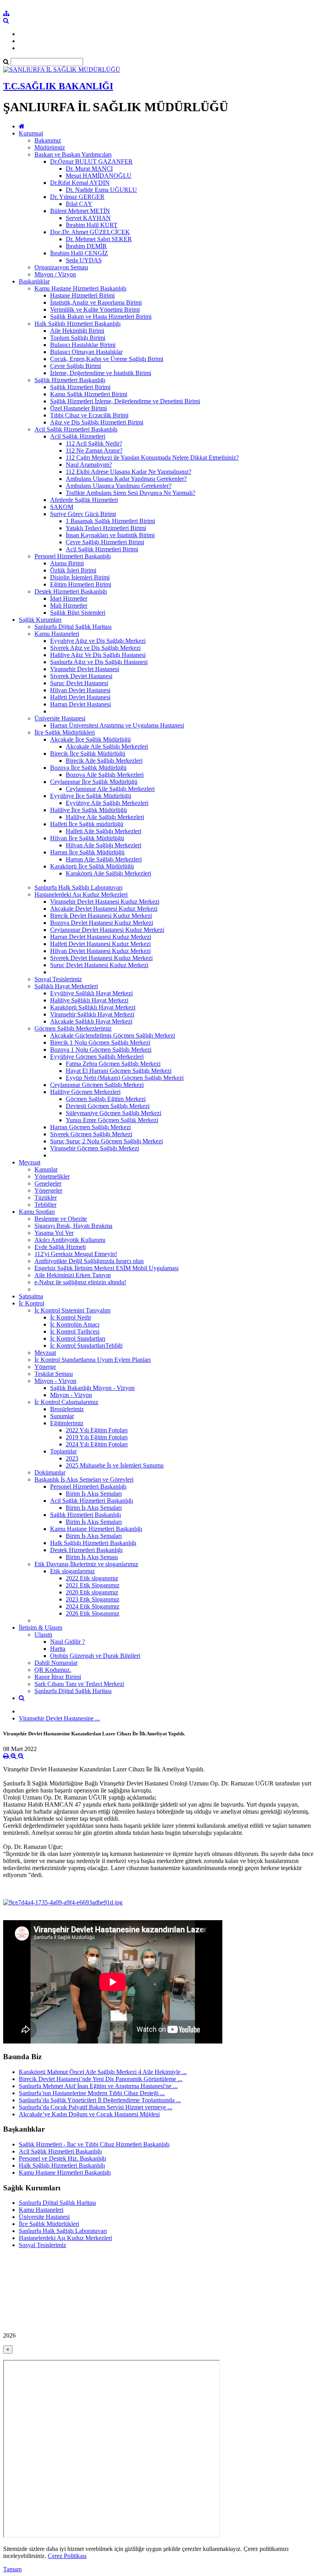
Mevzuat (30, 1162)
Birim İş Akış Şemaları (94, 1494)
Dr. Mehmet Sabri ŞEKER (99, 239)
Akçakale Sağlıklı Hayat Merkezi (91, 1021)
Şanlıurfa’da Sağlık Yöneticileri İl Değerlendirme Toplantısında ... (100, 2100)
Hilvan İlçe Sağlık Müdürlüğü (87, 838)
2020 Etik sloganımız (92, 1592)
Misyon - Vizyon (55, 1381)
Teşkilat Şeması (54, 1374)
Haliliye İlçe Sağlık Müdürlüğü (88, 810)
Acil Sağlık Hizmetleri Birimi (102, 549)
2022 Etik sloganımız (92, 1578)
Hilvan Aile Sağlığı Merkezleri (104, 845)
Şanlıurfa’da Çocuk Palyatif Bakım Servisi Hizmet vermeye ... (96, 2107)
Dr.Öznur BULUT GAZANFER (91, 162)
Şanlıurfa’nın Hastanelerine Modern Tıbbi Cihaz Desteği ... (92, 2093)
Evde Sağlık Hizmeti (60, 1247)
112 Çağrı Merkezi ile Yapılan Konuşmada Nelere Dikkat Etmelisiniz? (152, 458)
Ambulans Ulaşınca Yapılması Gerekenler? (119, 486)
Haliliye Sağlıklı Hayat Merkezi (89, 1000)
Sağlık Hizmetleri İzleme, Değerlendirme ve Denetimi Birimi (125, 401)
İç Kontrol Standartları (78, 1339)
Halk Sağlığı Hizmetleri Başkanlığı (78, 324)
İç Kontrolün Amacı (75, 1324)
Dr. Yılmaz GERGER (77, 197)
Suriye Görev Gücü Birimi (83, 514)
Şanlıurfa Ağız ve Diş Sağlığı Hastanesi (99, 662)
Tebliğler (45, 1205)
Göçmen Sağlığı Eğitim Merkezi (106, 1099)
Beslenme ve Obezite (61, 1219)
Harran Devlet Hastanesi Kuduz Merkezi (101, 937)
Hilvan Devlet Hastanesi (80, 690)
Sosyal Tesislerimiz (58, 979)
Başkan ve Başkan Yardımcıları (73, 154)
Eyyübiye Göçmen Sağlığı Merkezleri (97, 1057)
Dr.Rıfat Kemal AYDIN (80, 183)
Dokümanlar (50, 1472)
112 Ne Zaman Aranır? (94, 450)
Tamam (12, 2569)
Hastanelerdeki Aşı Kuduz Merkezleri (81, 894)
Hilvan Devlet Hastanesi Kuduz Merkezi (100, 951)
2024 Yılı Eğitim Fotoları (97, 1444)
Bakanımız (48, 140)
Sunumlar (62, 1416)
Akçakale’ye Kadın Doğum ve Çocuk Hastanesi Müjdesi (89, 2114)
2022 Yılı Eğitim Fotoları (97, 1430)
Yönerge (45, 1367)
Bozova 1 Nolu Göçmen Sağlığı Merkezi (101, 1050)
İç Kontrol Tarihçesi (75, 1331)
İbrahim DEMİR (86, 246)
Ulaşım (43, 1635)
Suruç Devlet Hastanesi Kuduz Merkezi (99, 965)
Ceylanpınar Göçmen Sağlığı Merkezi (97, 1085)
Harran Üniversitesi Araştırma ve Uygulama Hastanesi (117, 725)
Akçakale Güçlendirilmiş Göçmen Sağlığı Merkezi (113, 1035)
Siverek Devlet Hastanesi (81, 676)
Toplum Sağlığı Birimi (78, 338)
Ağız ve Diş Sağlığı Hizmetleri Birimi (97, 422)
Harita (58, 1649)
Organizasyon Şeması (61, 267)
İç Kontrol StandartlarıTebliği (86, 1346)
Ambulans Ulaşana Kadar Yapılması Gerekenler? (126, 479)
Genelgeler (48, 1183)
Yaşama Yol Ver (54, 1233)
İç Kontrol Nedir (71, 1317)
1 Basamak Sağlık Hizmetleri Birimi (110, 521)
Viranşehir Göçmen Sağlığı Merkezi (95, 1148)
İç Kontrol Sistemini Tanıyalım (72, 1310)
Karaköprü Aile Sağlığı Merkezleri (108, 873)
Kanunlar (46, 1169)
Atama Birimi (67, 563)
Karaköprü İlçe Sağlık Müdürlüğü (92, 866)
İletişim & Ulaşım (41, 1627)
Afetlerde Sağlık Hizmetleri (84, 500)
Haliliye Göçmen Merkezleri (85, 1092)
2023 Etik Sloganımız (93, 1599)
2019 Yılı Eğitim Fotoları (97, 1437)
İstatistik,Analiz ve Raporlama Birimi (96, 302)
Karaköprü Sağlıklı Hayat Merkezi (93, 1007)
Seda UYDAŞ (84, 260)
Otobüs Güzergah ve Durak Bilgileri (95, 1656)
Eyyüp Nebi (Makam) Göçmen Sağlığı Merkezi (125, 1078)
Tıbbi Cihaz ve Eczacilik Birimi (89, 415)
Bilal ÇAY (79, 204)
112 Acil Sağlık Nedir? (94, 443)
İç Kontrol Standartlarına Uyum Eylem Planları (93, 1360)
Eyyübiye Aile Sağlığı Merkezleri (107, 803)
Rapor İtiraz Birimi (58, 1677)
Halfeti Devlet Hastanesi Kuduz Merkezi (100, 944)
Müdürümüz (50, 147)
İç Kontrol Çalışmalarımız (66, 1402)
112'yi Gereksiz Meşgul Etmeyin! (76, 1254)
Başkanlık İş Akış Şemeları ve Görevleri (84, 1479)
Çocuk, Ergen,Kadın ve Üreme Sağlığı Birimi (107, 359)
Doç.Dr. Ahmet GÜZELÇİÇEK (90, 232)
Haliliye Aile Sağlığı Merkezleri (105, 817)
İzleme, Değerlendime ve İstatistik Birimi (101, 373)
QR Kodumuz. (53, 1670)
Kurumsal (31, 133)
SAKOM (62, 507)
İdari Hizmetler (69, 598)
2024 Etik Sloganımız (93, 1606)
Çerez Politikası (67, 2556)
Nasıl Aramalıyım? (89, 465)
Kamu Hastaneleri (57, 634)
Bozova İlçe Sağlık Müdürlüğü (88, 768)
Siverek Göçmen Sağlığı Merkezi (91, 1134)
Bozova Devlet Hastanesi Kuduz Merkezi (102, 923)
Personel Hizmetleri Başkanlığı (73, 556)
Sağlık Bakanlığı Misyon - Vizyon (92, 1388)
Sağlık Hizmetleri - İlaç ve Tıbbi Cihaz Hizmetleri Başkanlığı (94, 2144)
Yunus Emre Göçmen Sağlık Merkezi (112, 1120)
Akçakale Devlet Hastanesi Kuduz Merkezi (104, 909)
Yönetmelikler (52, 1176)
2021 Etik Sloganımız (93, 1585)
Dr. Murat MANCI (89, 169)
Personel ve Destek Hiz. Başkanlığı (62, 2158)
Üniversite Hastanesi (60, 718)
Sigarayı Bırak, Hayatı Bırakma (73, 1226)
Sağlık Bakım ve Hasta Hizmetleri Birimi (101, 317)
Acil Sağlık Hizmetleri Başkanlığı (76, 429)
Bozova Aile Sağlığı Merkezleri (105, 775)
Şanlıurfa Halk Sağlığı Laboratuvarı (78, 887)
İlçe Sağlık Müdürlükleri (65, 732)
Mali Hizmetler (69, 606)
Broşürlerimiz (67, 1409)
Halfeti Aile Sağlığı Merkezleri (104, 831)
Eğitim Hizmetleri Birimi (81, 584)
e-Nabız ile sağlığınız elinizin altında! (80, 1282)
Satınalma (31, 1296)
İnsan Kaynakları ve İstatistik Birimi (110, 535)
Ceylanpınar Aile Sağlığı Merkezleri (110, 789)
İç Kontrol (32, 1303)
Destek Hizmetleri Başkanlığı (71, 591)
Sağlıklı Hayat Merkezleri (66, 986)
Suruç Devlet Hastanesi (79, 683)
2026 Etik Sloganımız (93, 1613)
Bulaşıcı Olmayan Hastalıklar (86, 352)
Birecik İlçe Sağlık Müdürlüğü (88, 754)
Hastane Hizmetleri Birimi (82, 295)
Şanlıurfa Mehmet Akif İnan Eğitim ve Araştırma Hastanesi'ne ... (98, 2086)
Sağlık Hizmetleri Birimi (80, 387)
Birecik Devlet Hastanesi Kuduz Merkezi (101, 916)
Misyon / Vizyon (55, 274)
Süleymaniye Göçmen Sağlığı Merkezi (114, 1113)
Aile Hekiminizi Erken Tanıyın (73, 1275)
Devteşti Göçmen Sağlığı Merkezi (108, 1106)
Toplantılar (63, 1451)
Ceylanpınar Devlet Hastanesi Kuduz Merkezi (107, 930)
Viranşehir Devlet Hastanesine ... (59, 1718)
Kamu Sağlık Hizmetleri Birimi (89, 394)
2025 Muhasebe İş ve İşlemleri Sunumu (115, 1465)
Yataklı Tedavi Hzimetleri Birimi (106, 528)
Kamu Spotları (37, 1212)
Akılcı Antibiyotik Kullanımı (70, 1240)
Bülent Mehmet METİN (80, 211)
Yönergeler (48, 1191)
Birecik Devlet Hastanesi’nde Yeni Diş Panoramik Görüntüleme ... (101, 2079)
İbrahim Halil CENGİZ (79, 253)
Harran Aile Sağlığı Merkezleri (104, 859)
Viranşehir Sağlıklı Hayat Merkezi (92, 1014)
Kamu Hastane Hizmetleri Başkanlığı (80, 288)
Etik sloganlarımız (72, 1571)
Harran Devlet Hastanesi (80, 704)
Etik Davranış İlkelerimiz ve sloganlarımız (86, 1564)
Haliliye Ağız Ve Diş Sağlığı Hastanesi (98, 655)
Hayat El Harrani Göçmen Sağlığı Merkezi (119, 1071)
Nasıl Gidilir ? (68, 1642)
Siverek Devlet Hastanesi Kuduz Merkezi (101, 958)
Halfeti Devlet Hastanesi (80, 697)
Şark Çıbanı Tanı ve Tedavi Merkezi (79, 1684)
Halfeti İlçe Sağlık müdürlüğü (87, 824)
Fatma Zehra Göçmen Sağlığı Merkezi (113, 1064)
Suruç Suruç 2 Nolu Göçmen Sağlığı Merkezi (106, 1141)
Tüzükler (46, 1198)
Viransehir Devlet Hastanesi (85, 669)
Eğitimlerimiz (67, 1423)
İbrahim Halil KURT (92, 225)
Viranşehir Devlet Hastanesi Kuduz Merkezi (105, 902)
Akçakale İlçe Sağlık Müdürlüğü (90, 739)
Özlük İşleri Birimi (73, 570)
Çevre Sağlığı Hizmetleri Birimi (105, 542)
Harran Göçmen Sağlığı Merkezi (90, 1127)
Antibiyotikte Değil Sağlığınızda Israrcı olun (89, 1261)
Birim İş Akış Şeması (92, 1557)
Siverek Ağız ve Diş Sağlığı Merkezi (95, 648)
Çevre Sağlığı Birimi (76, 366)
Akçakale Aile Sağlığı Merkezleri (107, 746)
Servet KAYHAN (88, 218)
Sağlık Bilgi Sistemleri (78, 613)
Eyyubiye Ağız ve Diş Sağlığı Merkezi (98, 641)
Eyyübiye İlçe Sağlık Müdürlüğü (91, 796)
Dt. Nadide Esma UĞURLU (101, 190)
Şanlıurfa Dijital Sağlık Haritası (73, 627)
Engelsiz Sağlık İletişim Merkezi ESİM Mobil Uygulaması (106, 1268)
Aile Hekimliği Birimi (77, 331)
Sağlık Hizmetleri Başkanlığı (70, 380)
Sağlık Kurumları (40, 620)
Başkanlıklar (34, 281)
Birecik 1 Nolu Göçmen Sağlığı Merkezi (100, 1042)
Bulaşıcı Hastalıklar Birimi (83, 345)
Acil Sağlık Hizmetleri (78, 436)
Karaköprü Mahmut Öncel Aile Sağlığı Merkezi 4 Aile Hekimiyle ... (103, 2072)
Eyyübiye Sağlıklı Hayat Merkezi (91, 993)
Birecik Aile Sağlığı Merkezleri (104, 761)
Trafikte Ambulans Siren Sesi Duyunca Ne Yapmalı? (131, 493)
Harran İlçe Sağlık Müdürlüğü (87, 852)
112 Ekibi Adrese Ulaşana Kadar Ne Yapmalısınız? (129, 472)
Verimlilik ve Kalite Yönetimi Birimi (95, 310)
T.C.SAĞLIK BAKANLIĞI (58, 86)
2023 (72, 1458)
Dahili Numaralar (56, 1663)
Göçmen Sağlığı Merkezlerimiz (73, 1028)
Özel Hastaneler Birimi (78, 408)
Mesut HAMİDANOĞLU (99, 176)
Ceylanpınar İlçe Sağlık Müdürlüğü (94, 782)
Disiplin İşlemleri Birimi (80, 577)
